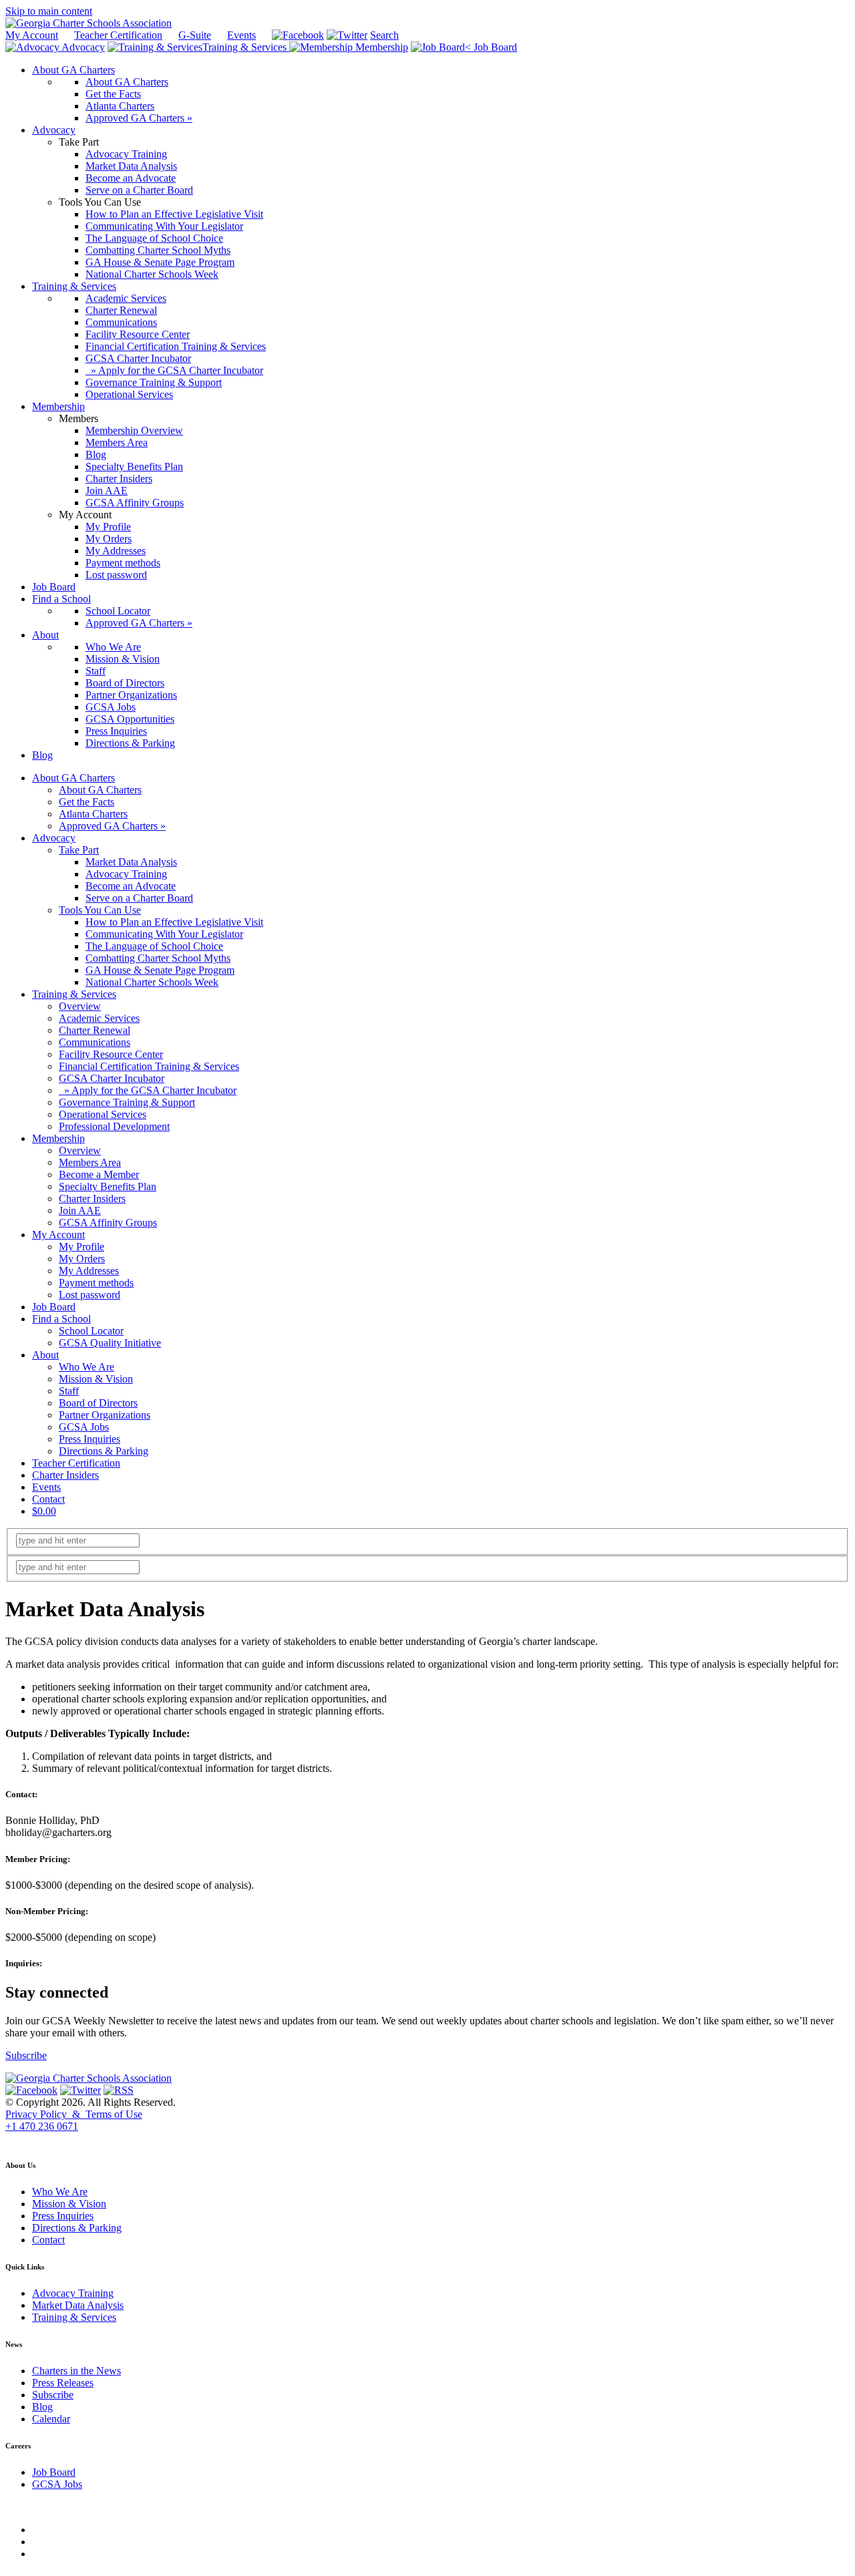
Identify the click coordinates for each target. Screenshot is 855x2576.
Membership (380, 47)
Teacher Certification (118, 35)
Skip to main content (49, 11)
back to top (26, 2139)
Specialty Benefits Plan (108, 1186)
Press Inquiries (90, 1439)
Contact (48, 1499)
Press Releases (63, 2383)
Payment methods (96, 1283)
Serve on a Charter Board (139, 898)
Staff (69, 1391)
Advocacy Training (126, 874)
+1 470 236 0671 (42, 2126)
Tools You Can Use (100, 910)
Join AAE (80, 1211)
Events (241, 35)
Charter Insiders (92, 1199)
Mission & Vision (96, 1379)
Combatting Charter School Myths (158, 958)
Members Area (90, 1162)
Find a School (61, 1319)
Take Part (79, 850)
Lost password (90, 1295)
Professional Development (114, 1126)
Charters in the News (76, 2371)
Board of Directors (98, 1403)
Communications (95, 1042)
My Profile (81, 1247)
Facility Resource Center (111, 1054)
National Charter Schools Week (152, 982)
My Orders (82, 1259)
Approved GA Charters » (112, 826)
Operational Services (103, 1114)
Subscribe (26, 2055)
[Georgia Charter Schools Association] (89, 23)
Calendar (51, 2419)
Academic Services (99, 1018)
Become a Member (99, 1174)
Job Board (494, 47)
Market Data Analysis (131, 862)
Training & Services (246, 47)
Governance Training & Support (127, 1102)
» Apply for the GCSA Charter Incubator (148, 1090)
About (45, 1355)
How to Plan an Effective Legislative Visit (174, 922)
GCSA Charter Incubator (112, 1078)
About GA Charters (73, 778)
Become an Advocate (131, 886)
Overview (80, 1006)
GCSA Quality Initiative (110, 1343)
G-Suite (195, 35)
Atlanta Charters (93, 814)
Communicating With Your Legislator (164, 934)
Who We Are (87, 1367)
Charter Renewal (95, 1030)
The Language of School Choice (154, 946)
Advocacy (82, 47)
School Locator (91, 1331)
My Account (32, 35)
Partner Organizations (105, 1415)
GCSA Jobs (84, 1427)
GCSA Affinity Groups (108, 1223)
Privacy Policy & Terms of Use (74, 2114)
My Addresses (89, 1271)
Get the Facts (87, 802)
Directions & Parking (104, 1451)
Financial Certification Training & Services (149, 1066)
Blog (42, 2407)
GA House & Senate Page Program (160, 970)
